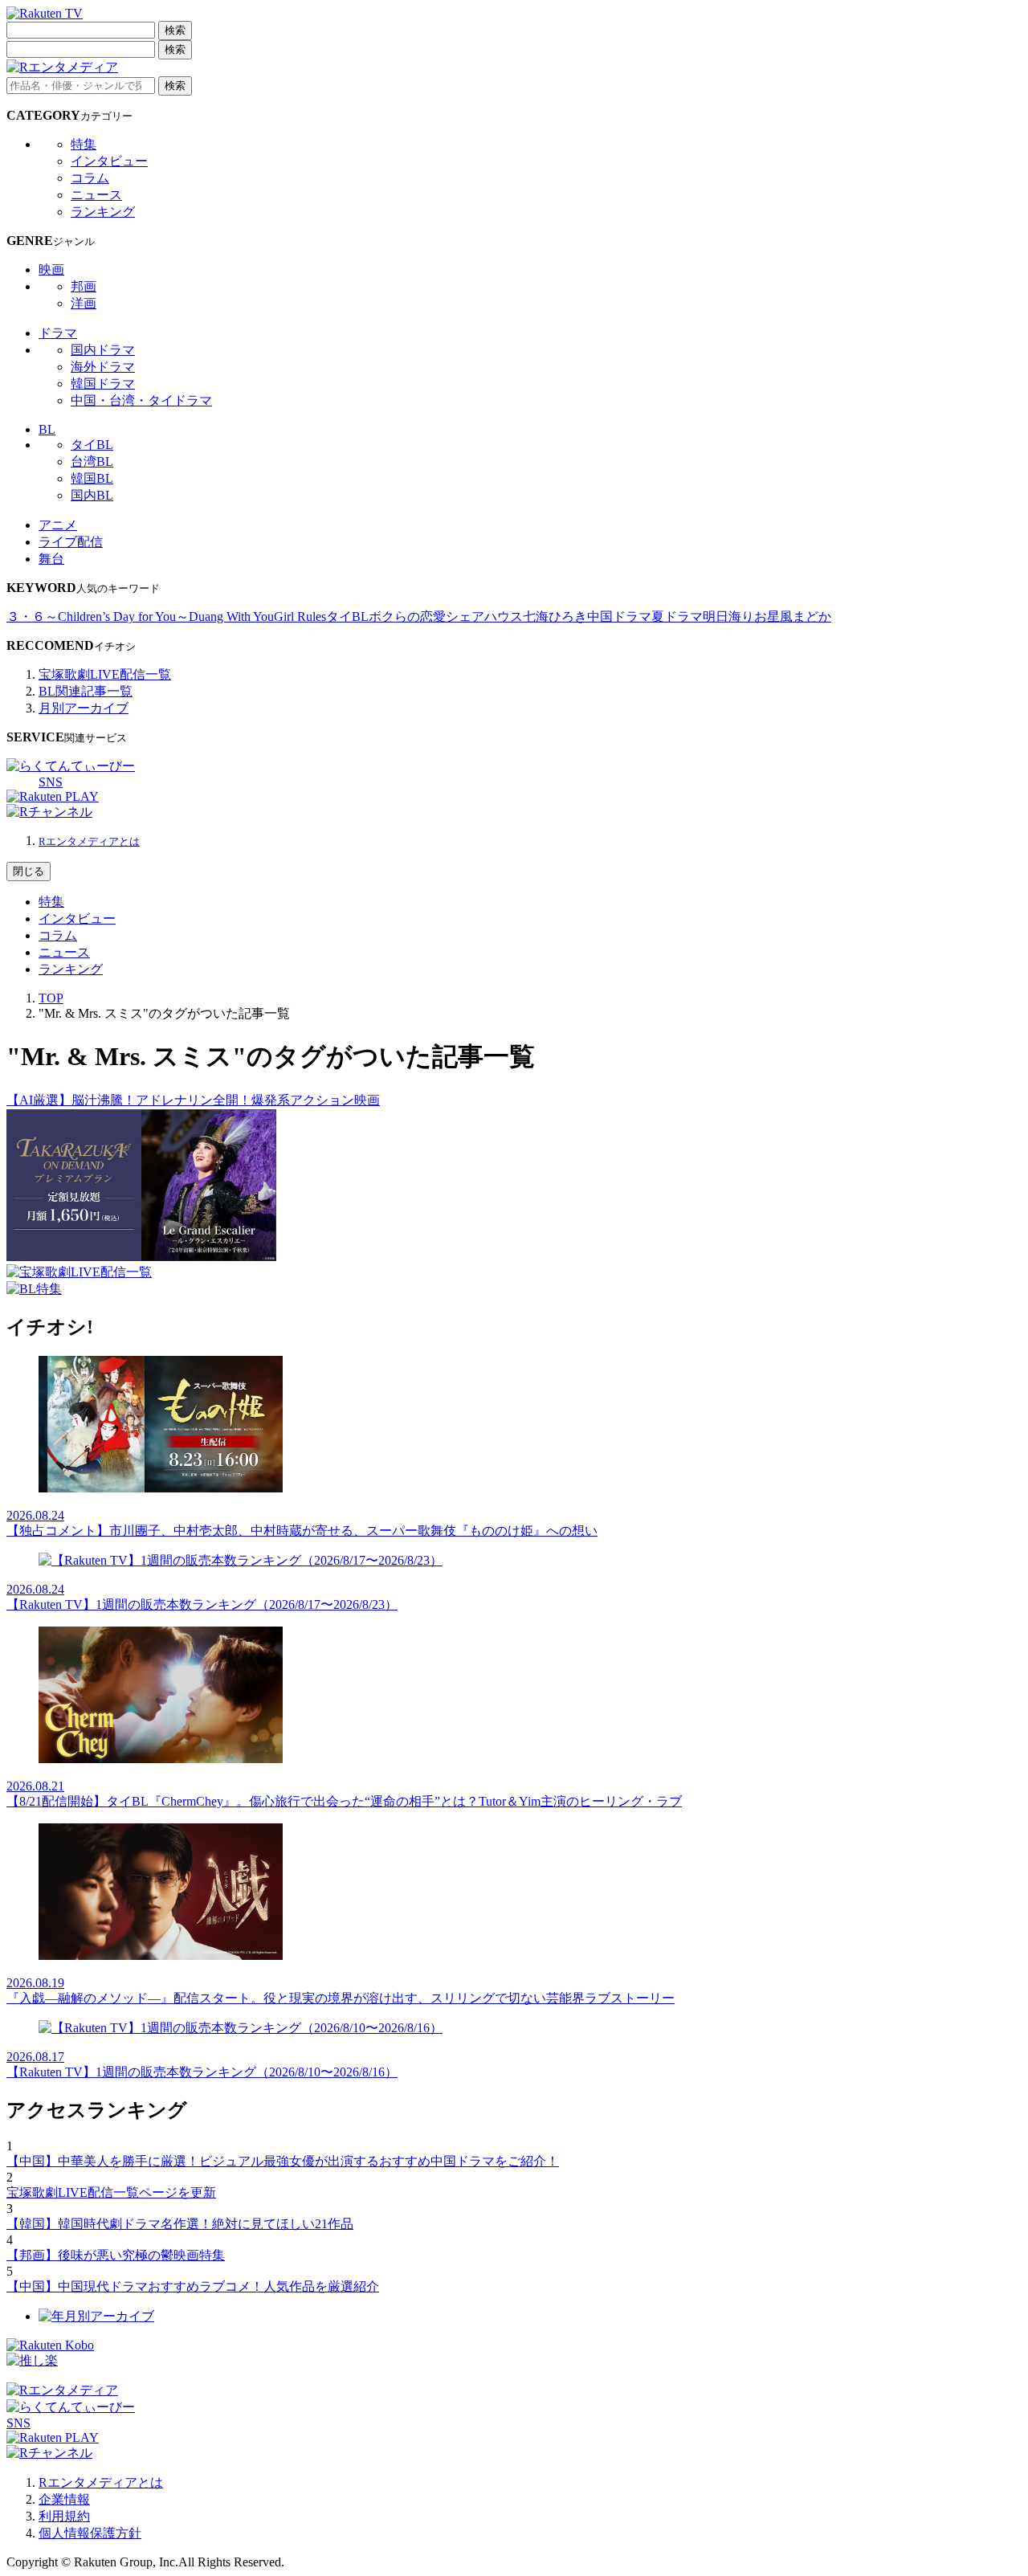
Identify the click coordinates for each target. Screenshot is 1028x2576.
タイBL (92, 445)
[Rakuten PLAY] (53, 796)
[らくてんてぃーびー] (71, 766)
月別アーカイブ (84, 708)
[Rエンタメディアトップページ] (62, 2390)
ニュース (96, 195)
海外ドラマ (103, 367)
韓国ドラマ (103, 384)
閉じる (29, 871)
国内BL (92, 495)
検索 (175, 30)
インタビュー (109, 161)
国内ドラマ (103, 350)
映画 (51, 269)
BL (47, 429)
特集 (84, 144)
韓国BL (92, 478)
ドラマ (58, 333)
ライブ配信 (71, 542)
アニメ (58, 525)
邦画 (84, 286)
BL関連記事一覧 (86, 691)
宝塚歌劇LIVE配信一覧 (105, 674)
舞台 (51, 559)
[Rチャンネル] (49, 812)
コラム (90, 178)
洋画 (84, 303)
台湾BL (92, 461)
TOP (51, 998)
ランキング (103, 212)
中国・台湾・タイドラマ (141, 400)
